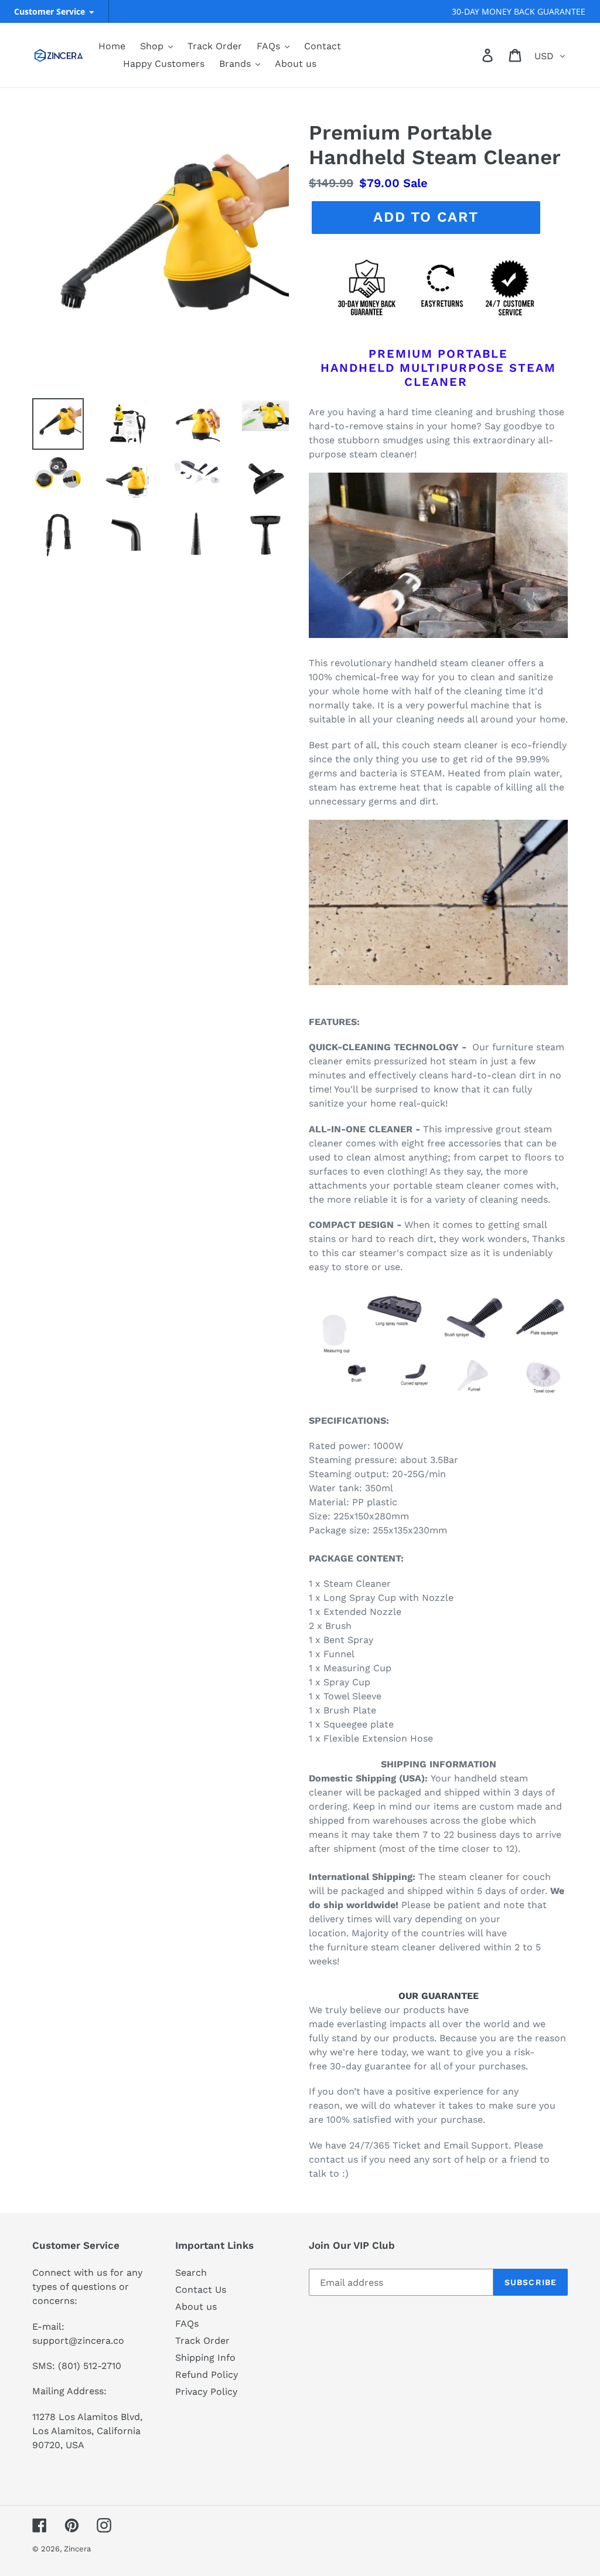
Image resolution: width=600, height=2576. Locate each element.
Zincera (77, 2549)
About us (196, 2307)
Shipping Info (205, 2358)
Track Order (202, 2341)
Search (191, 2273)
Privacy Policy (206, 2392)
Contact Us (201, 2290)
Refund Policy (207, 2375)
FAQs (187, 2324)
